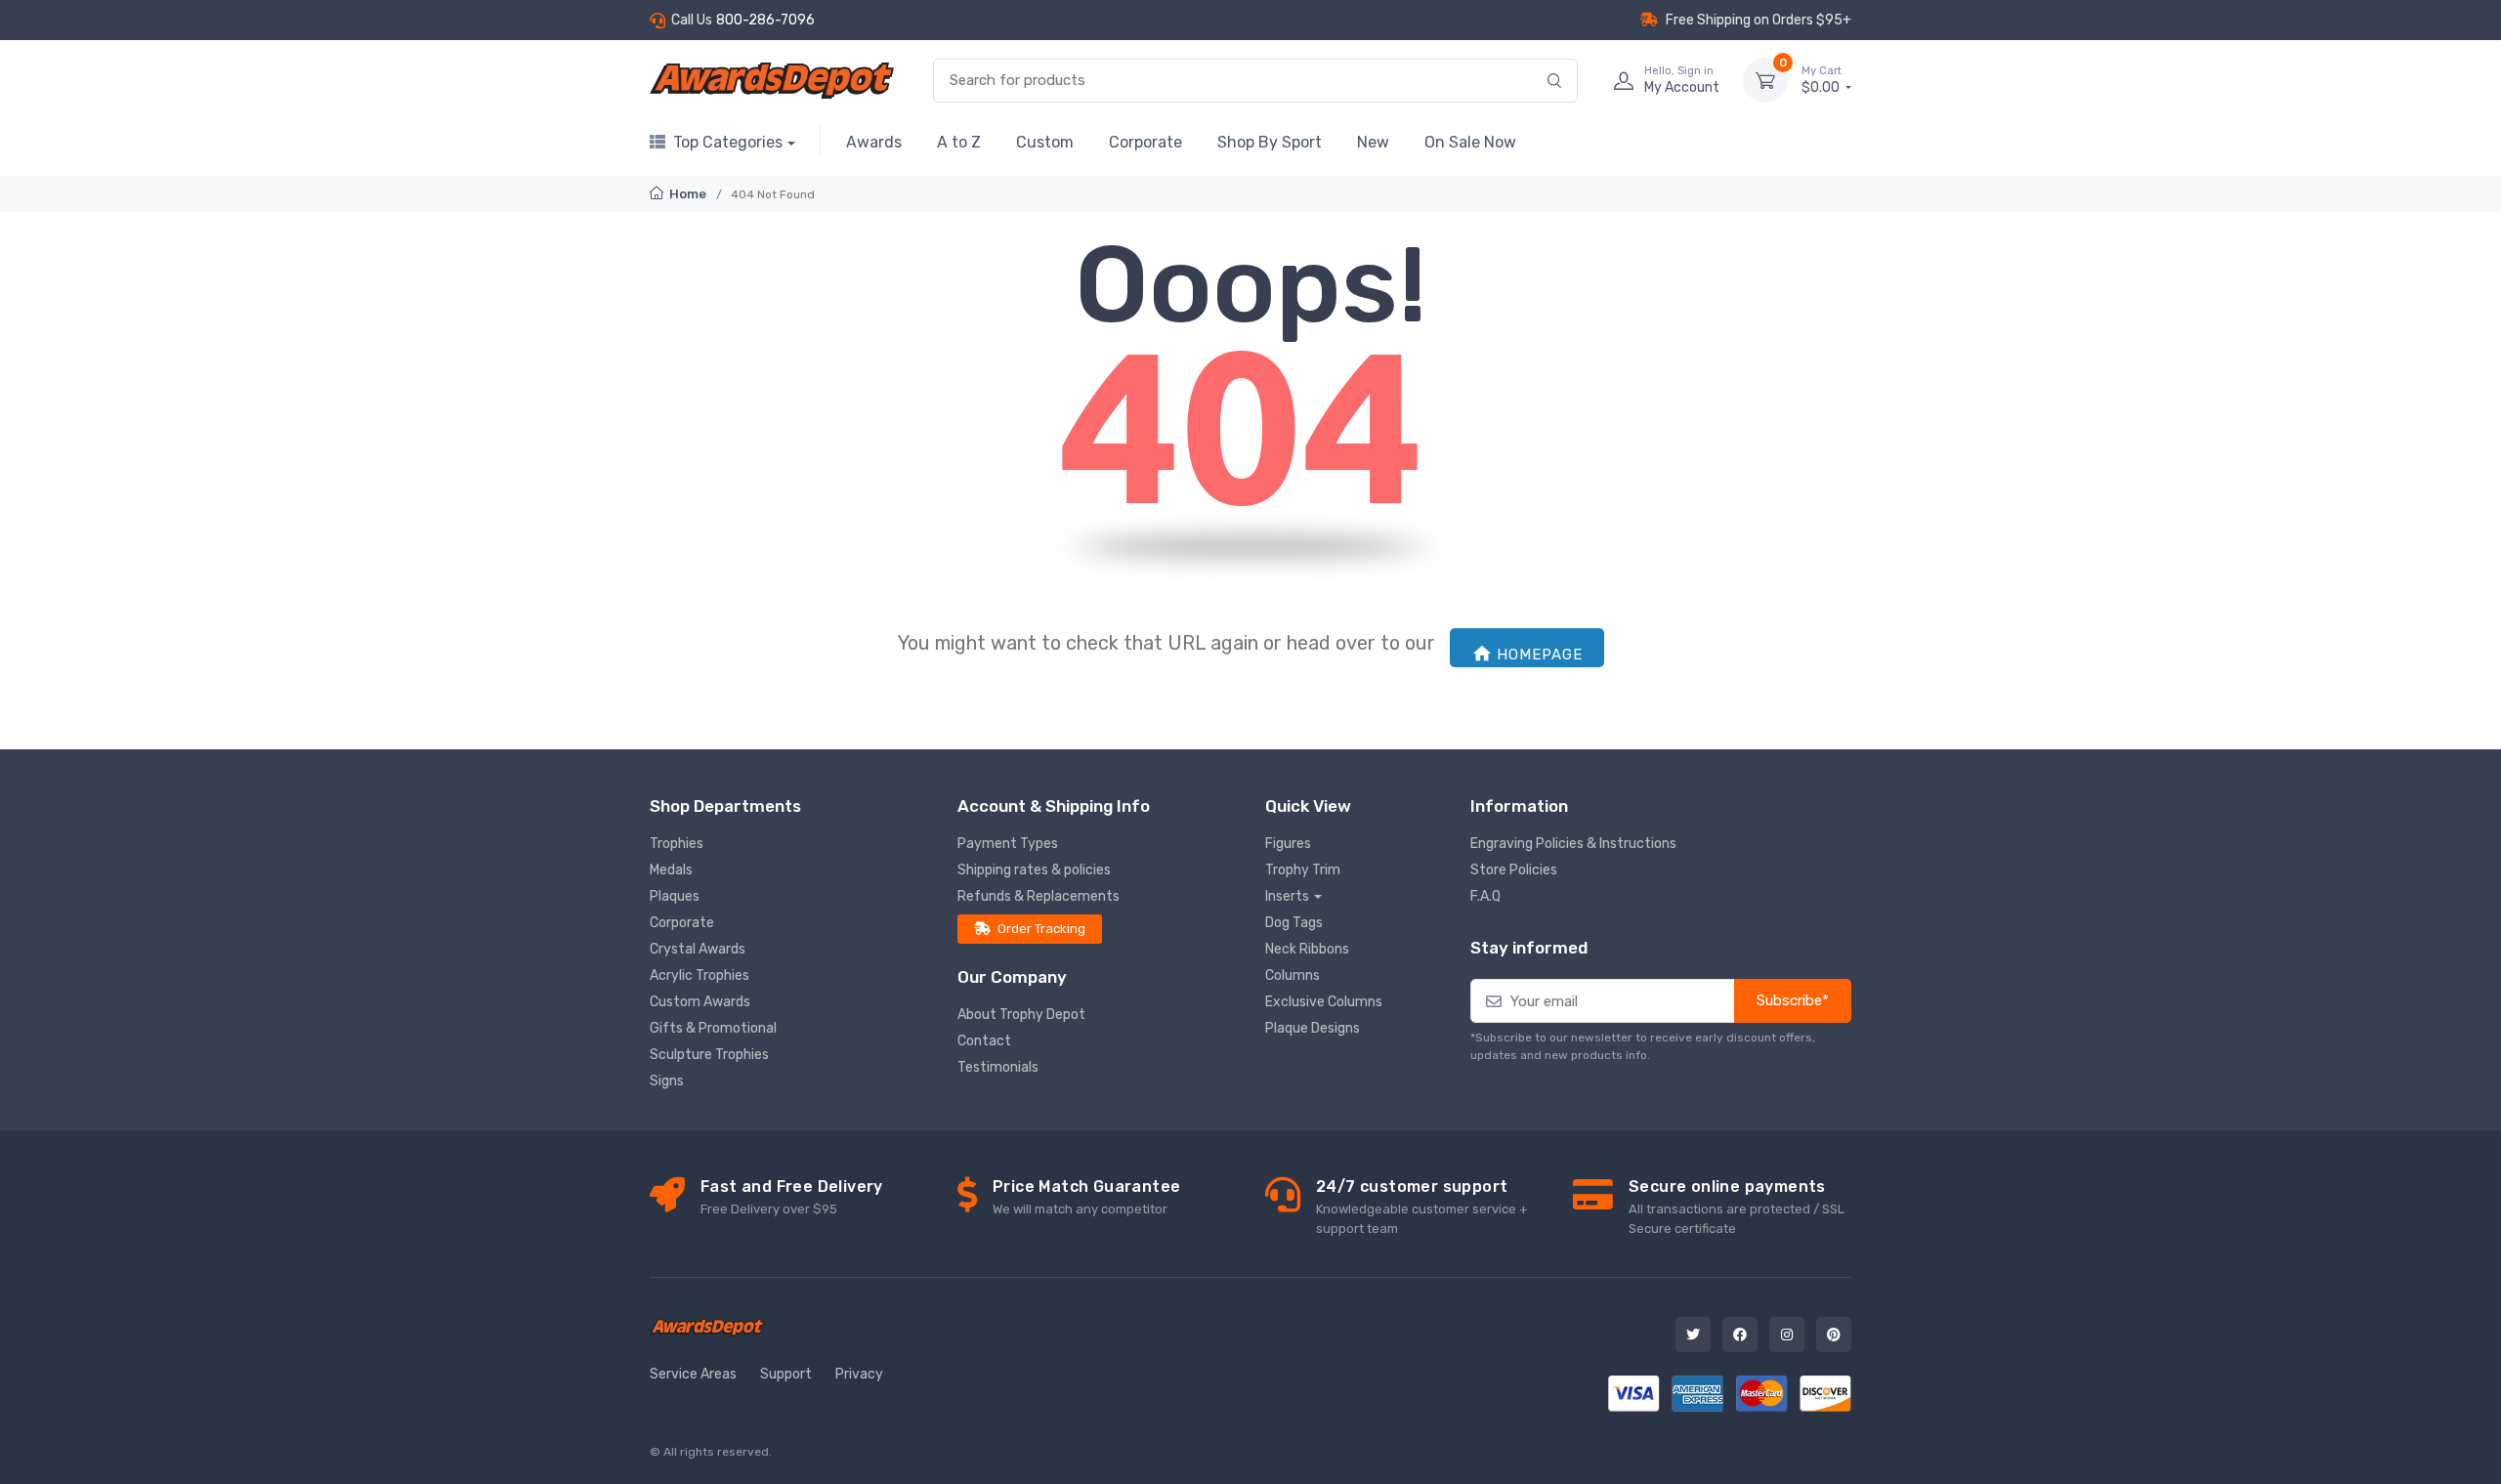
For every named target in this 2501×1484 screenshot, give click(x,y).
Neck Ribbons (1307, 949)
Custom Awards (700, 1002)
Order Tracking (1041, 929)
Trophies (677, 844)
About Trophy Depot (1021, 1015)
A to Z (959, 142)
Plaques (675, 896)
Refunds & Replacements (1039, 896)
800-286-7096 (765, 20)
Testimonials (998, 1067)
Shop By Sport (1270, 142)
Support (786, 1374)
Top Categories (728, 142)
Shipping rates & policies (1034, 870)
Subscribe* (1793, 1000)
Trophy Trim (1303, 870)
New (1373, 142)
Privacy (859, 1374)
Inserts (1287, 896)
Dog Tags (1294, 923)
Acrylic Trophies (699, 975)
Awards (874, 142)
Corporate (1145, 142)
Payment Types (1008, 844)
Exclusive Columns (1324, 1002)
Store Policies (1514, 870)
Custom (1045, 142)
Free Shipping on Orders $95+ (1759, 20)
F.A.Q (1485, 896)
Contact (984, 1041)
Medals (671, 870)
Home (686, 194)
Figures (1288, 844)
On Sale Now (1470, 142)
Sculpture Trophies (709, 1055)
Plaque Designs (1313, 1028)
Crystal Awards (698, 949)
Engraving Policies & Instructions (1573, 844)
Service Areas (693, 1374)
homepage (1540, 655)
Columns (1293, 975)
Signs (667, 1081)
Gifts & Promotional (713, 1028)
